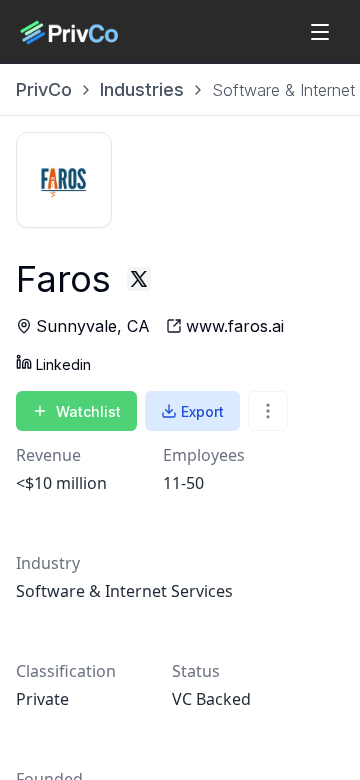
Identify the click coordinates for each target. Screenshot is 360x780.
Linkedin (63, 364)
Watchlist (88, 411)
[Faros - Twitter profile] (139, 279)
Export (202, 411)
